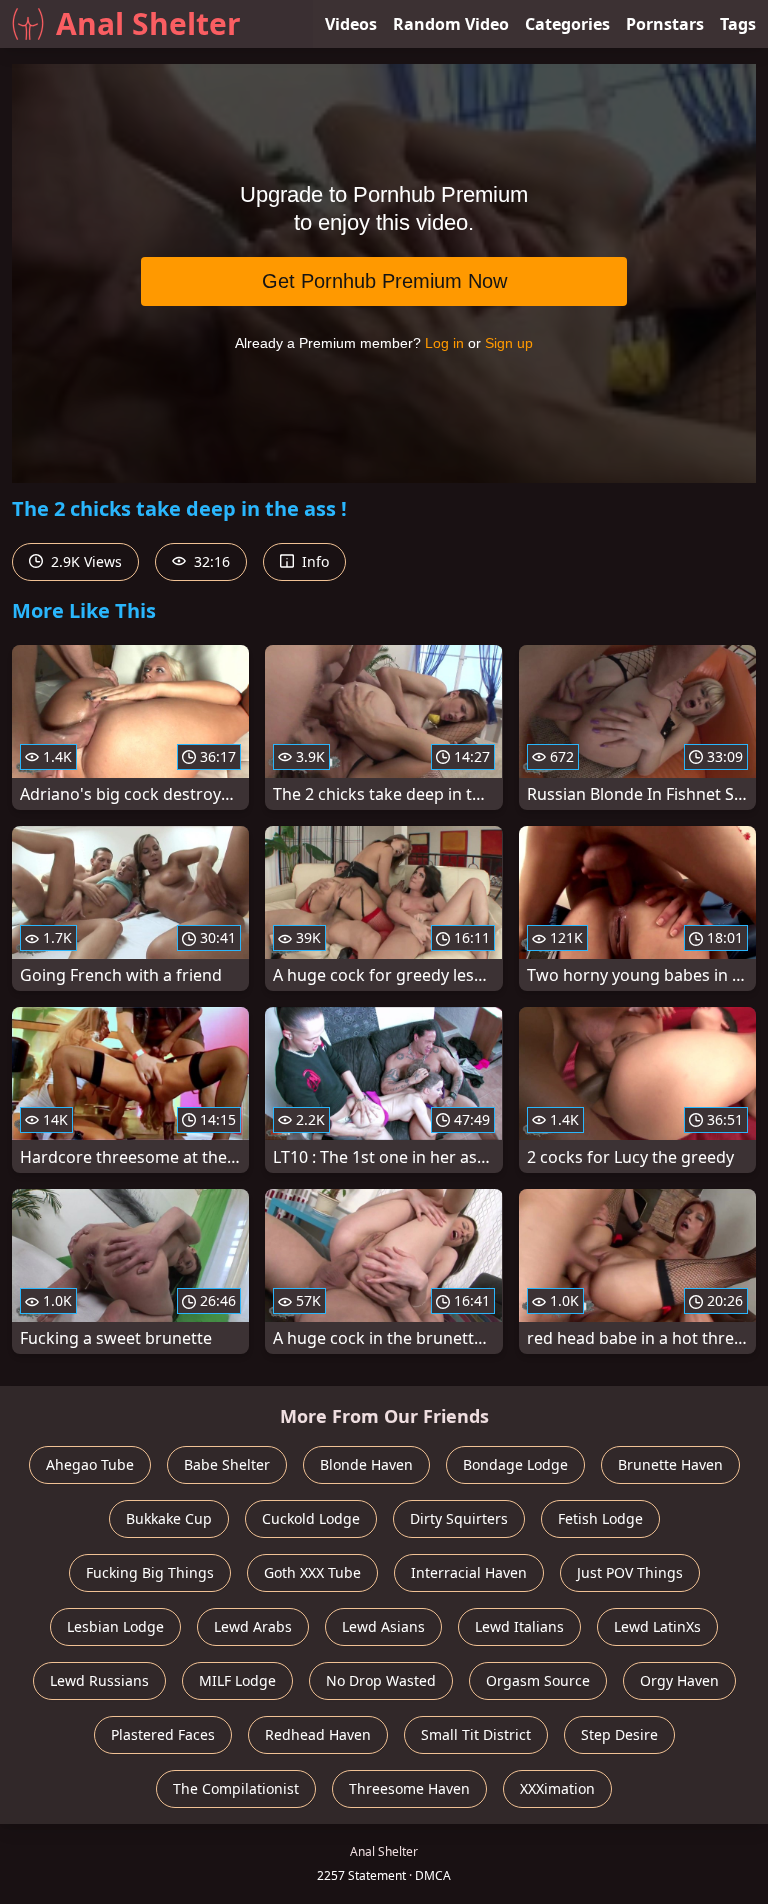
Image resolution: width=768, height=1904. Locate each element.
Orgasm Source (538, 1680)
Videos (351, 24)
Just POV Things (630, 1572)
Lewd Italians (519, 1626)
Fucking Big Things (150, 1572)
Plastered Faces (163, 1734)
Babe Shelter (227, 1464)
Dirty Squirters (459, 1518)
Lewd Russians (99, 1680)
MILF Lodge (237, 1680)
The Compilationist (236, 1788)
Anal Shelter (148, 23)
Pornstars (665, 24)
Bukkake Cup (169, 1518)
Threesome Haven (409, 1788)
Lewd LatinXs (657, 1626)
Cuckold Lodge (311, 1518)
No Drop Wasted (381, 1680)
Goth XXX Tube (312, 1572)
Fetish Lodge (600, 1518)
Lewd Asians (383, 1626)
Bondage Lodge (515, 1464)
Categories (567, 24)
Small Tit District (476, 1734)
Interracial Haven (469, 1572)
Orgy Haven (679, 1680)
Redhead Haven (318, 1734)
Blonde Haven (366, 1464)
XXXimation (557, 1788)
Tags (738, 24)
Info (313, 561)
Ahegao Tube (90, 1464)
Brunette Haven (670, 1464)
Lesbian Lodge (115, 1626)
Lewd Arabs (253, 1626)
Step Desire (619, 1734)
